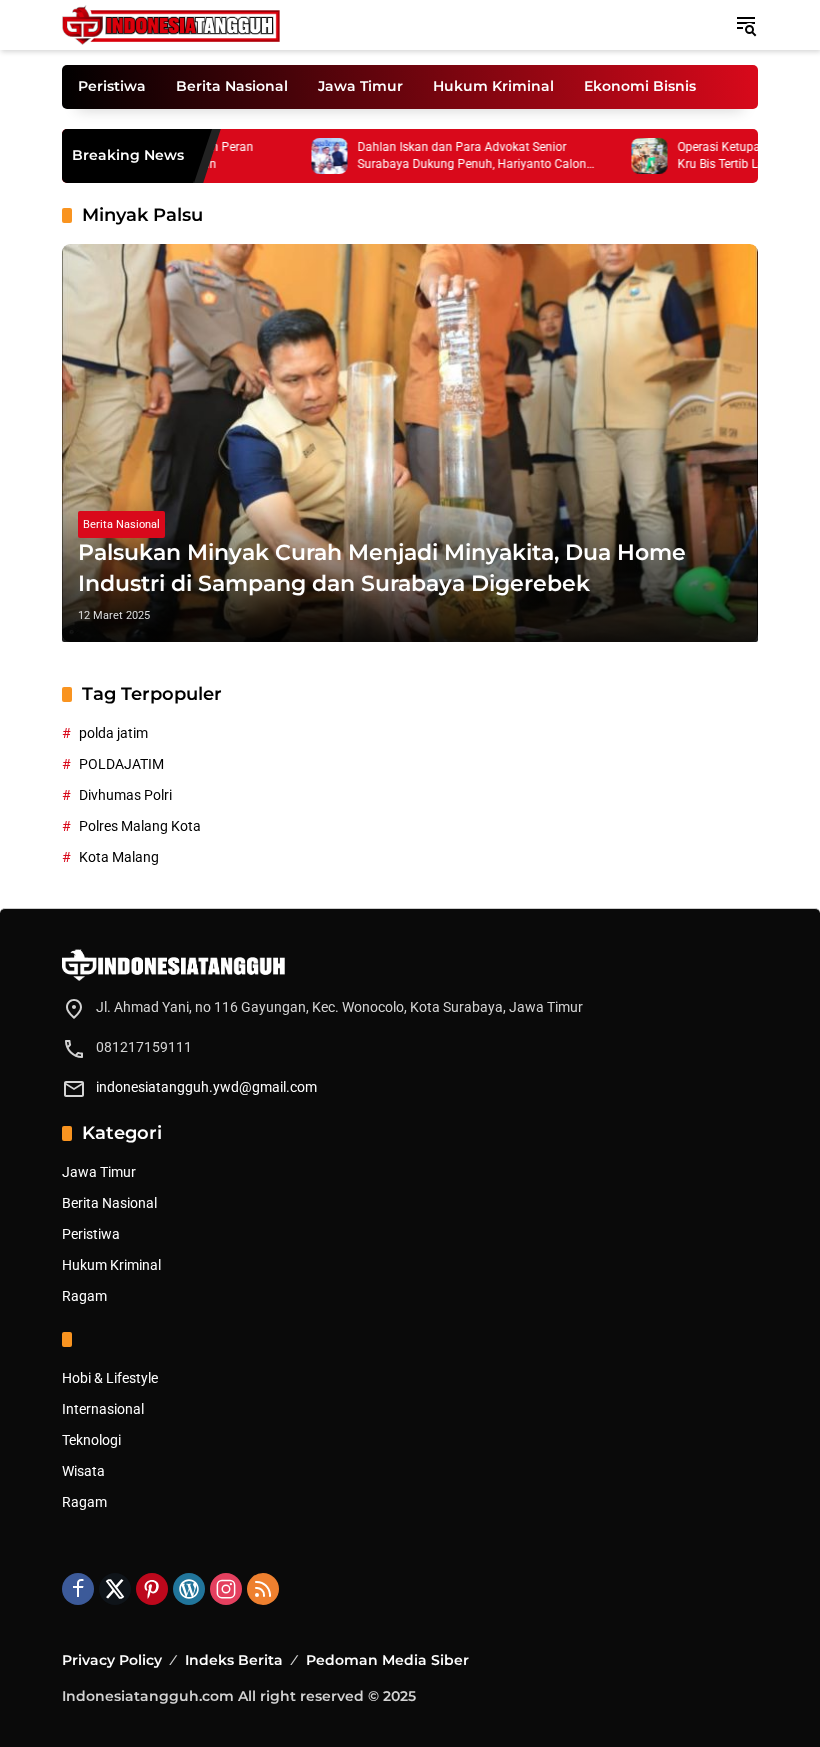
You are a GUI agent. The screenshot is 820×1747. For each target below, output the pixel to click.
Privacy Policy (112, 1660)
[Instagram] (226, 1589)
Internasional (103, 1409)
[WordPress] (189, 1589)
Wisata (83, 1471)
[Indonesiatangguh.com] (171, 24)
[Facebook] (78, 1589)
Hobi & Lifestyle (110, 1378)
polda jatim (113, 733)
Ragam (84, 1296)
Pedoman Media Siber (387, 1660)
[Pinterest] (152, 1589)
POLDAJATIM (121, 764)
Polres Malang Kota (140, 826)
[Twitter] (115, 1589)
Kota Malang (119, 857)
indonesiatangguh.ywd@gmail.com (206, 1087)
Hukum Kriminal (111, 1265)
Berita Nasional (121, 524)
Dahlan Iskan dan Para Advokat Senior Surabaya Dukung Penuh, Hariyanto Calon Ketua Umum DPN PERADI (438, 156)
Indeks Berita (234, 1660)
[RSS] (263, 1589)
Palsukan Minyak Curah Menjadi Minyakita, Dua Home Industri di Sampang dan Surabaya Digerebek (382, 568)
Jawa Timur (99, 1172)
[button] (746, 25)
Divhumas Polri (125, 795)
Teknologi (91, 1440)
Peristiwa (91, 1234)
